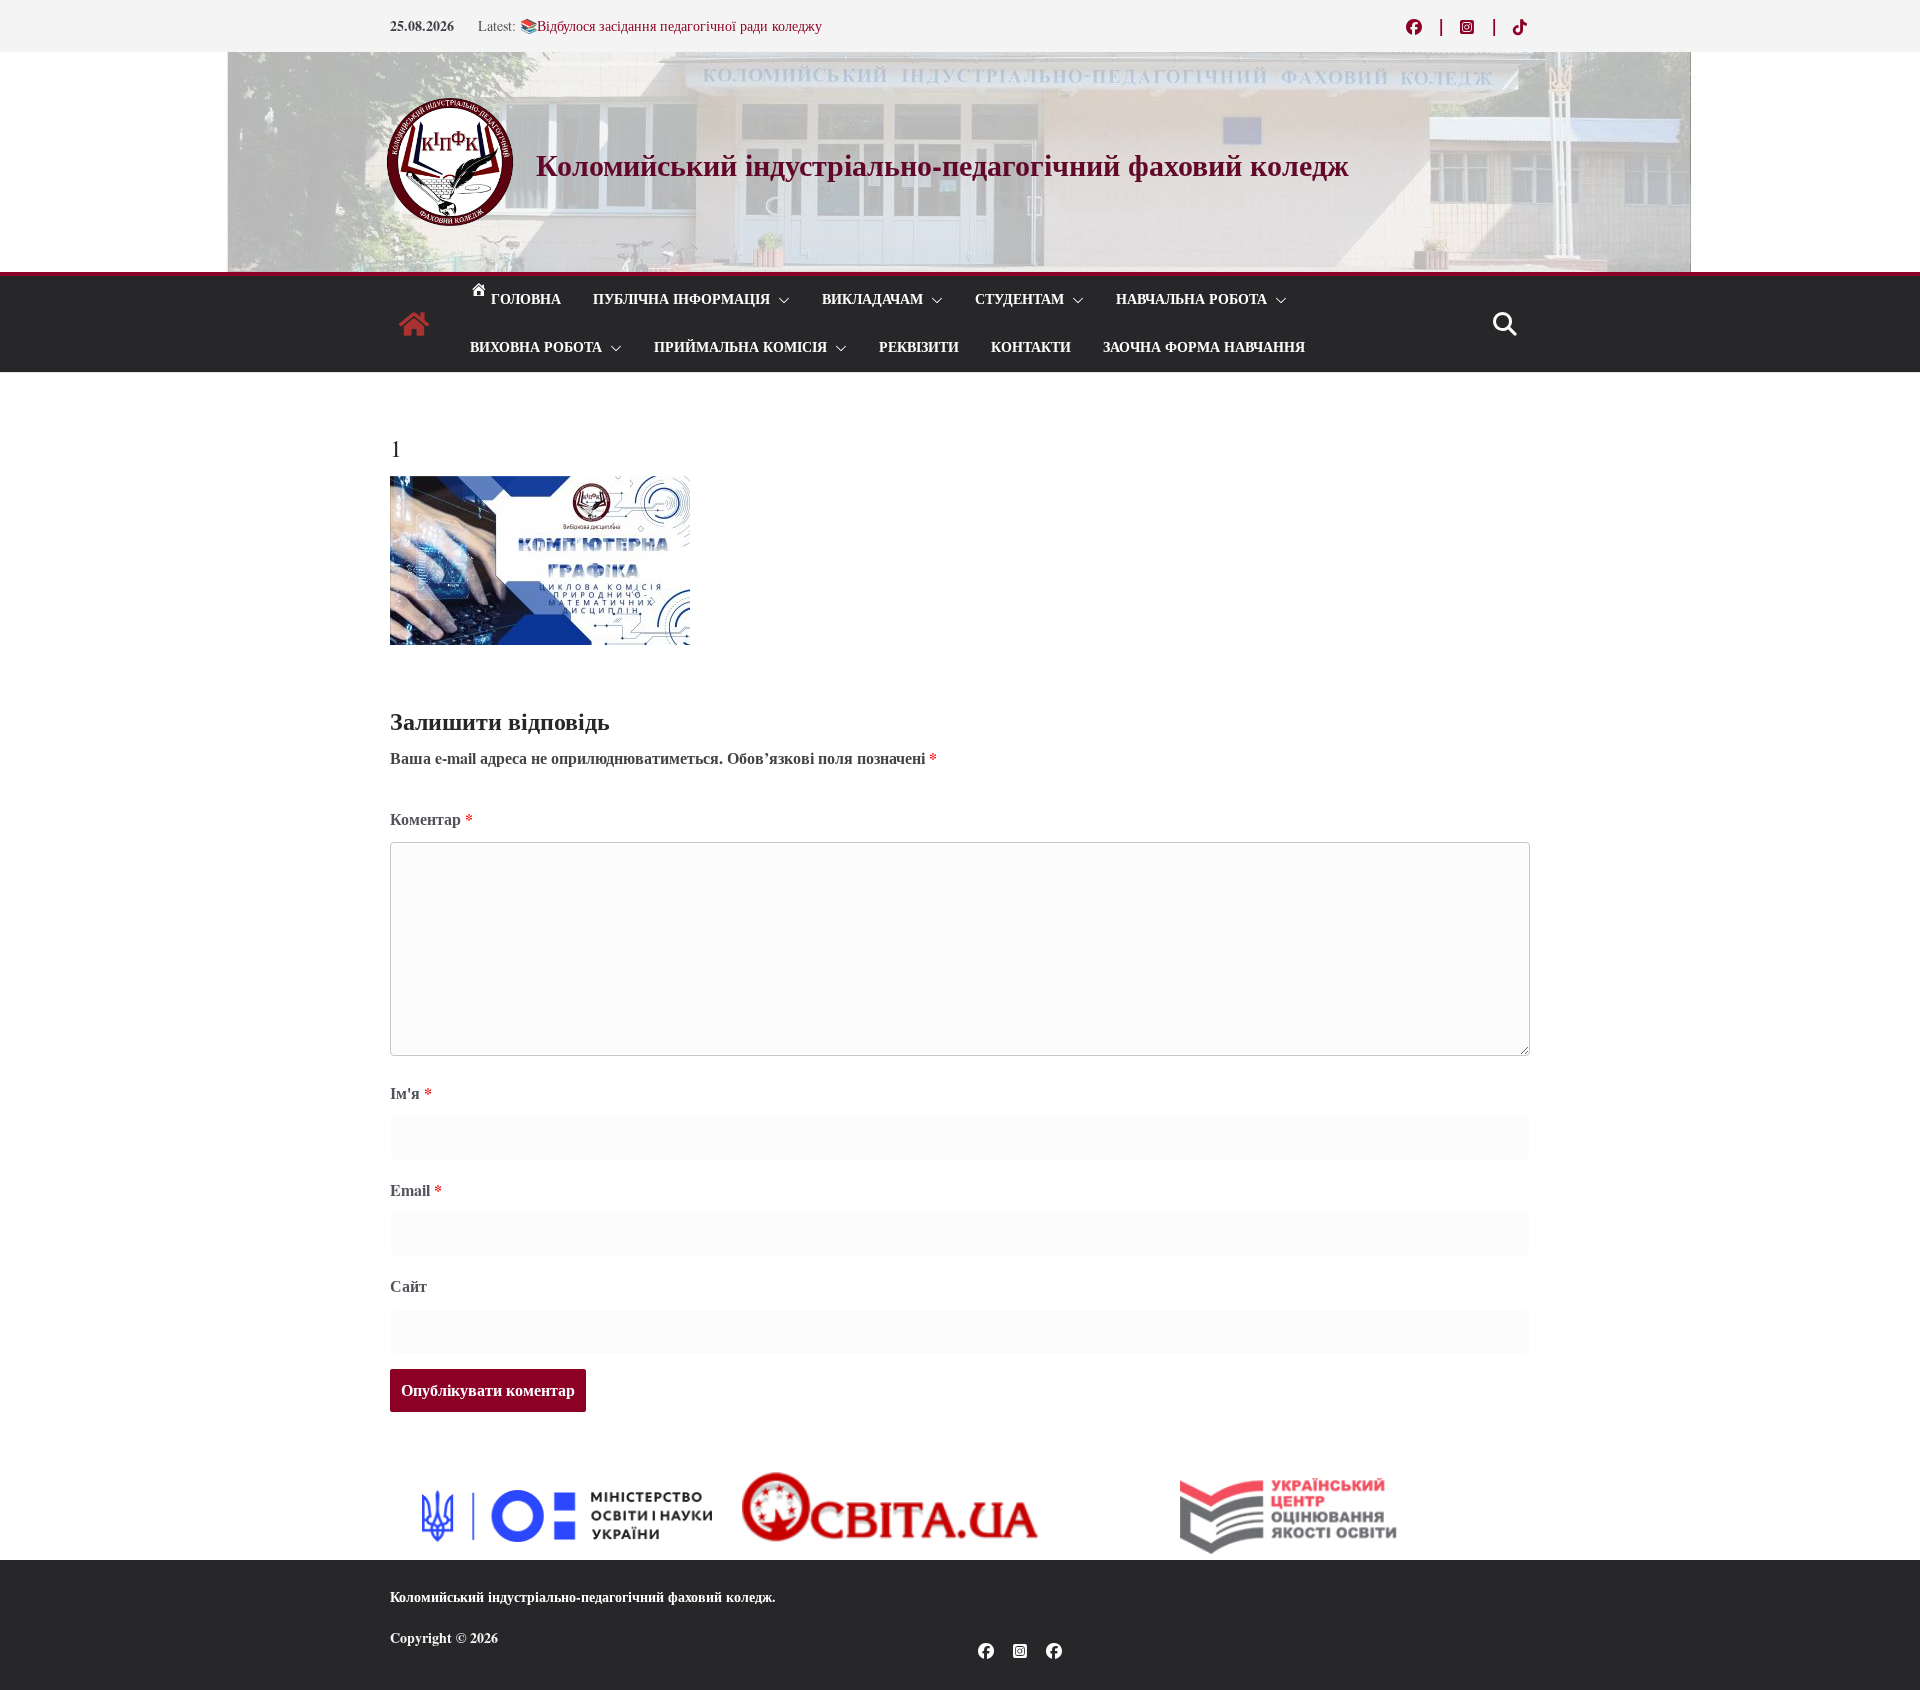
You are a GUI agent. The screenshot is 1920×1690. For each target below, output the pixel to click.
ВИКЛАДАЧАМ (872, 299)
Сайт (408, 1285)
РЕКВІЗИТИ (919, 347)
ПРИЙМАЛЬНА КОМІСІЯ (740, 347)
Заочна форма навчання (1204, 347)
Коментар (431, 818)
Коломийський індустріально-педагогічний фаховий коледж (581, 1596)
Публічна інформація (681, 299)
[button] (780, 300)
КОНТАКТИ (1031, 347)
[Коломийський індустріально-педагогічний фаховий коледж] (414, 324)
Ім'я (411, 1092)
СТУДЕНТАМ (1019, 299)
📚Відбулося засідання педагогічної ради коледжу (671, 25)
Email (416, 1189)
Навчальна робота (1191, 299)
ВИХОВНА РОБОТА (536, 347)
